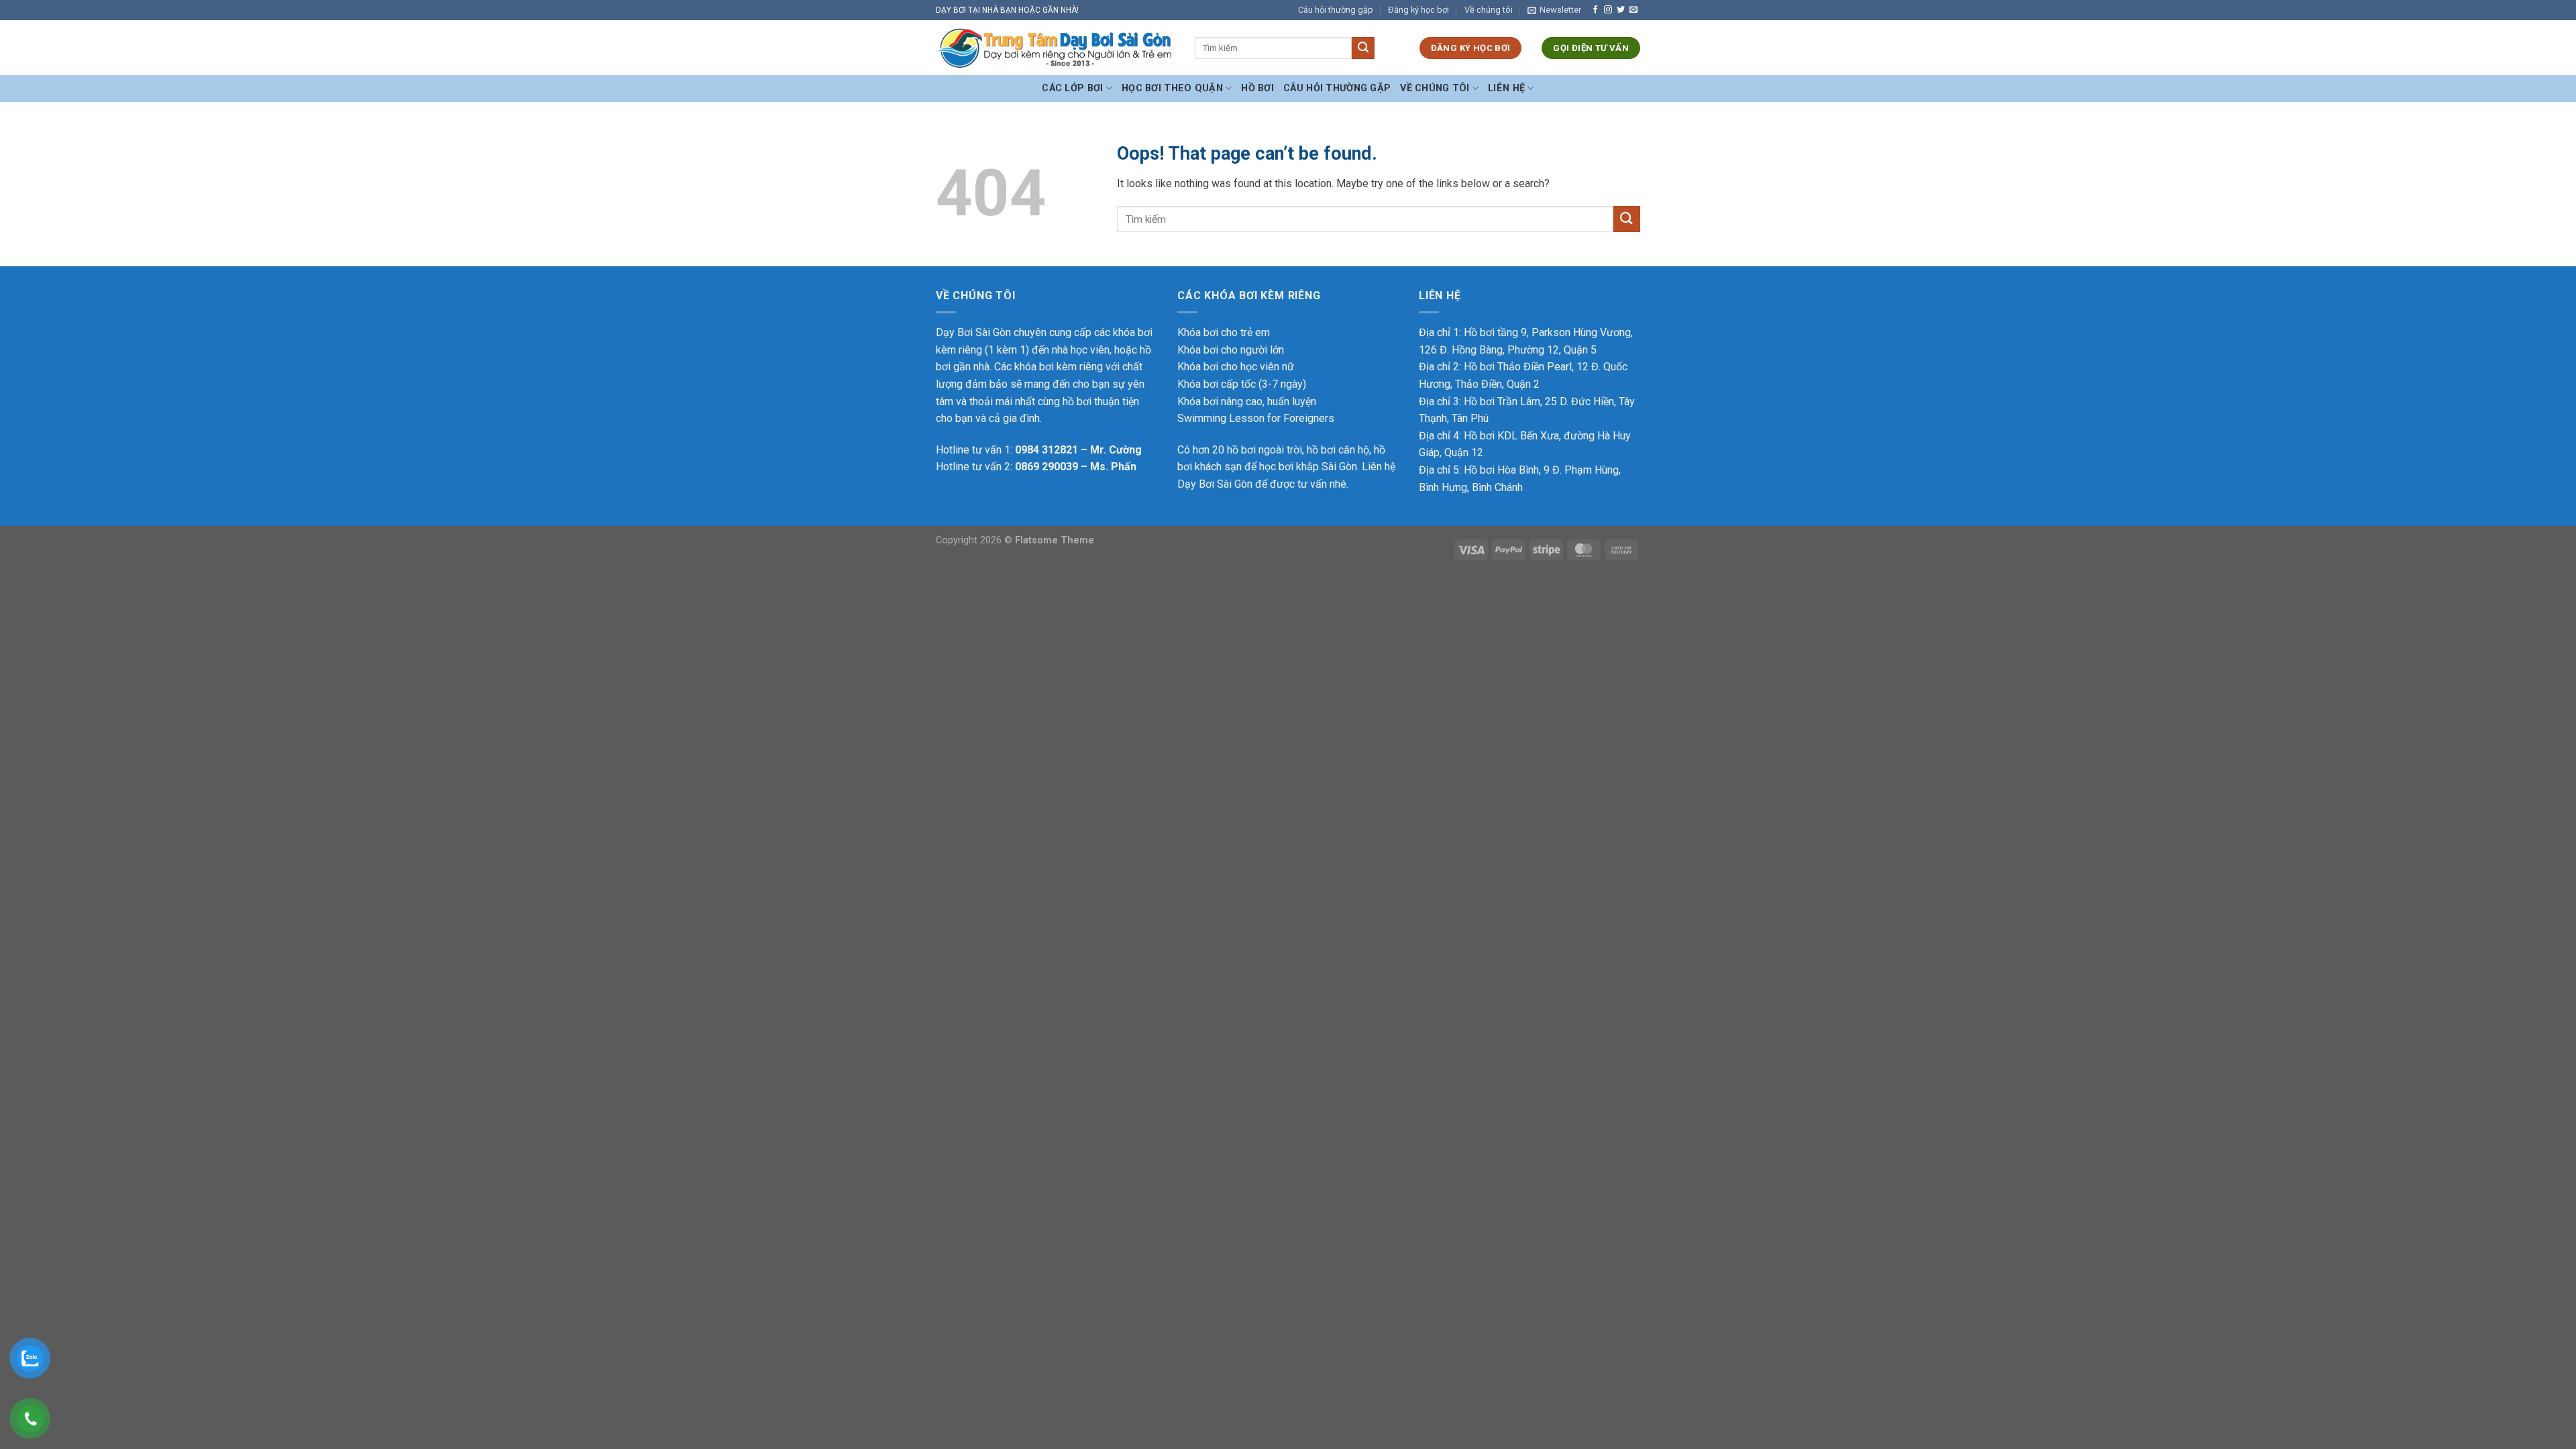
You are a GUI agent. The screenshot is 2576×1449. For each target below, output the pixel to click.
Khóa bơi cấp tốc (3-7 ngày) (1242, 384)
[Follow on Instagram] (1608, 10)
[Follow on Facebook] (1595, 10)
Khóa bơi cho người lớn (1231, 350)
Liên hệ (1506, 88)
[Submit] (1363, 48)
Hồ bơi (1257, 88)
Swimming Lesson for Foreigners (1256, 418)
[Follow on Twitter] (1621, 10)
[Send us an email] (1633, 10)
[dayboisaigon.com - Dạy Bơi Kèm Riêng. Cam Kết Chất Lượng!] (1055, 48)
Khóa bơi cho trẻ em (1224, 332)
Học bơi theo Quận (1172, 88)
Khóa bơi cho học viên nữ (1236, 367)
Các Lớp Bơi (1072, 88)
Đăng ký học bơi (1418, 10)
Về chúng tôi (1489, 10)
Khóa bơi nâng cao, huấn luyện (1247, 401)
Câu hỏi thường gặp (1336, 10)
